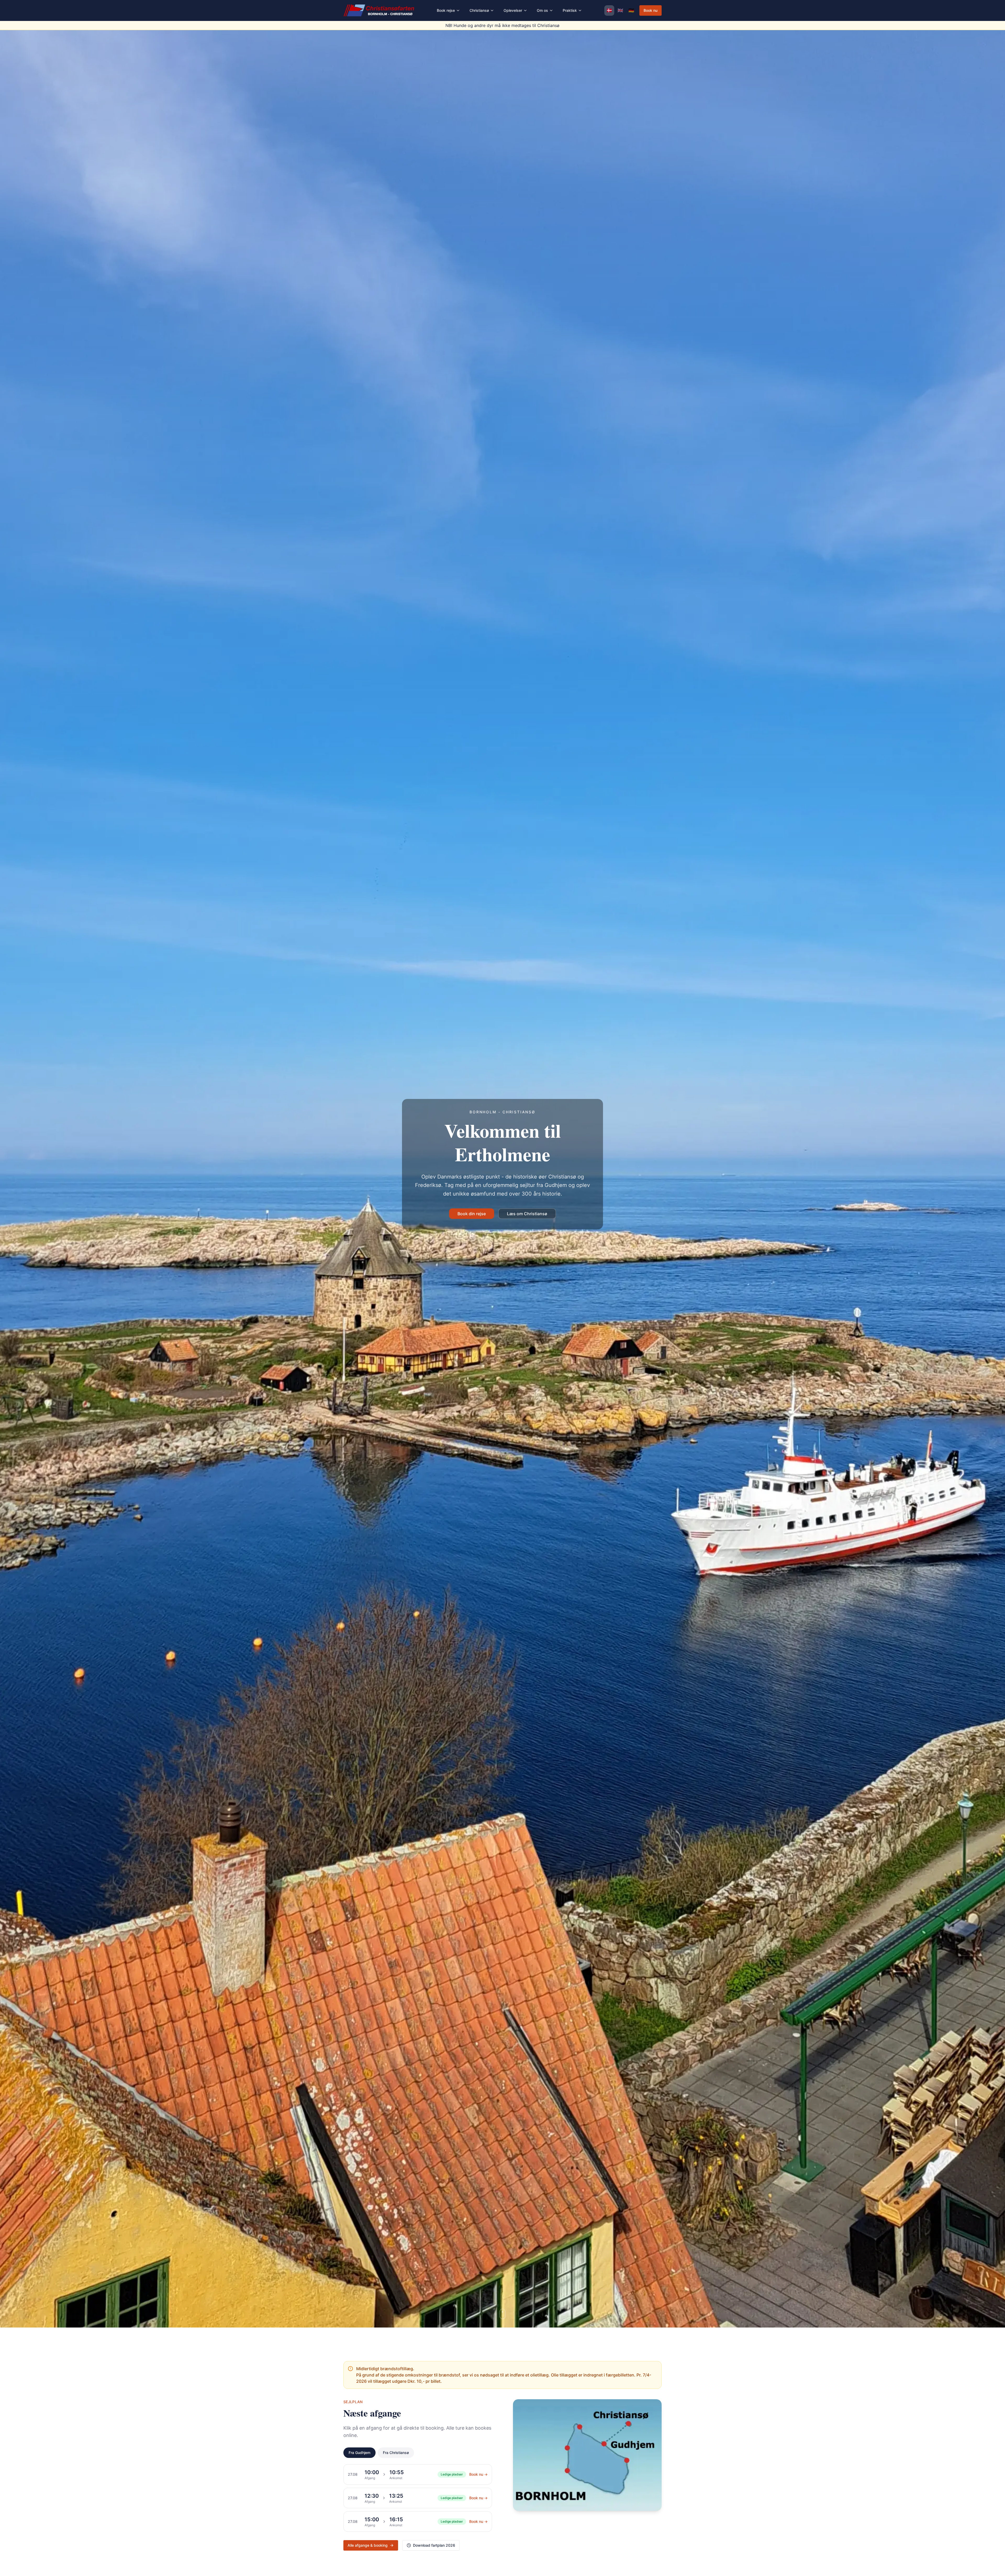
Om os (542, 10)
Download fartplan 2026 (434, 2545)
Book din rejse (472, 1214)
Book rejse (446, 10)
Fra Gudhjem (359, 2453)
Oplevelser (513, 10)
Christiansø (479, 10)
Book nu (651, 10)
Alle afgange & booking (368, 2545)
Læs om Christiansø (527, 1214)
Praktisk (570, 10)
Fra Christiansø (396, 2453)
